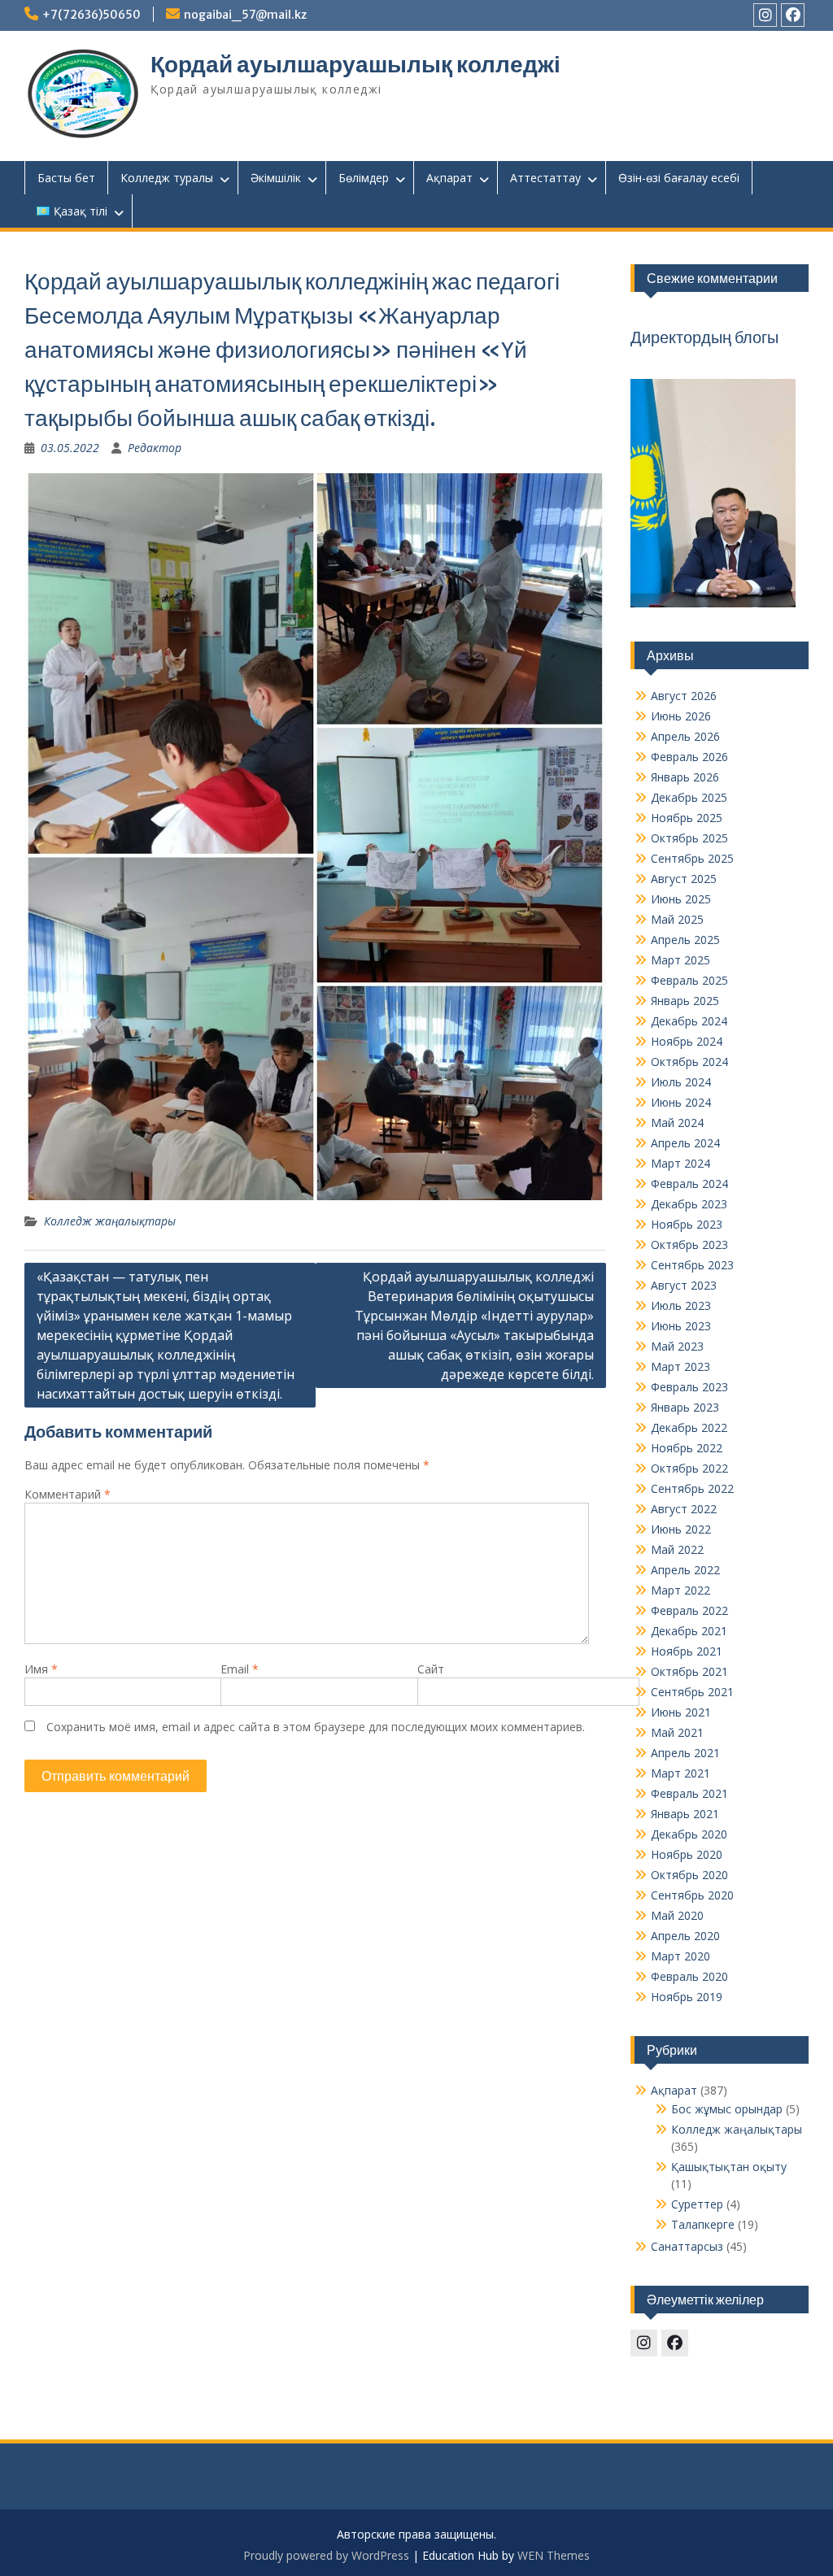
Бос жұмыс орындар (727, 2109)
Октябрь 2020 (689, 1875)
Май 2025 (677, 919)
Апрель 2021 (685, 1753)
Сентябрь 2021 (692, 1692)
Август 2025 (684, 879)
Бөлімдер (364, 178)
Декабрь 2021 (689, 1631)
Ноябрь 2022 (687, 1448)
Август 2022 (684, 1509)
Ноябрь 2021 (687, 1651)
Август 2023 (684, 1285)
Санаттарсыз (687, 2246)
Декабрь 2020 (689, 1834)
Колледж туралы (167, 178)
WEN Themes (554, 2555)
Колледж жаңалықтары (110, 1221)
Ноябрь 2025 (687, 818)
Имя (41, 1669)
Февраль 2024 (689, 1184)
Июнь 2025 (681, 899)
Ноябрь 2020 (687, 1854)
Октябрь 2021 (689, 1671)
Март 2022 (680, 1590)
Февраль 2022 (689, 1610)
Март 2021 (680, 1773)
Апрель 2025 (685, 940)
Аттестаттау (545, 178)
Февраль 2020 (689, 1976)
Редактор (155, 448)
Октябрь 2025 (689, 838)
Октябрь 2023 (689, 1244)
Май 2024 (677, 1123)
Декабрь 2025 (689, 797)
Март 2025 (680, 960)
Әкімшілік (276, 178)
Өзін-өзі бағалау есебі (679, 178)
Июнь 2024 (681, 1102)
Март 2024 (680, 1163)
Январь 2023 (685, 1407)
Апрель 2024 (685, 1143)
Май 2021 (677, 1732)
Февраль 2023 (689, 1387)
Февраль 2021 (689, 1793)
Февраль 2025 (689, 980)
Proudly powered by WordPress (326, 2555)
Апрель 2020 (685, 1936)
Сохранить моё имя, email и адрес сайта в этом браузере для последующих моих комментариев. (316, 1727)
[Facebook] (793, 15)
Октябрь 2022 (689, 1468)
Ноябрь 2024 (687, 1041)
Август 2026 (684, 696)
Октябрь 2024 (689, 1062)
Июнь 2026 (681, 716)
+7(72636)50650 (92, 15)
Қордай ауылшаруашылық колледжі (355, 64)
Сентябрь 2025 (692, 858)
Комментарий (68, 1494)
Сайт (431, 1669)
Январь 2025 (685, 1001)
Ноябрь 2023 (687, 1224)
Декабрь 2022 (689, 1427)
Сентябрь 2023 (692, 1265)
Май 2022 (677, 1549)
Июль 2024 (681, 1082)
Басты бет (66, 178)
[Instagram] (765, 15)
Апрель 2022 (685, 1570)
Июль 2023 (681, 1305)
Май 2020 (677, 1915)
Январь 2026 (685, 777)
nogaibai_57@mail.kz (245, 15)
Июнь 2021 (681, 1712)
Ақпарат (449, 178)
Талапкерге (703, 2224)
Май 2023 (677, 1346)
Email (240, 1669)
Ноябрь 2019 (687, 1997)
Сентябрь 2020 (692, 1895)
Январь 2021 (685, 1814)
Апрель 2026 (685, 736)
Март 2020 (680, 1956)
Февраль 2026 (689, 757)
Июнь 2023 (681, 1326)
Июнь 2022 (681, 1529)
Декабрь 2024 (689, 1021)
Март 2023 (680, 1366)
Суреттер (697, 2204)
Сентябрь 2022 (692, 1488)
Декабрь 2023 (689, 1204)
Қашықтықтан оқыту (729, 2167)
